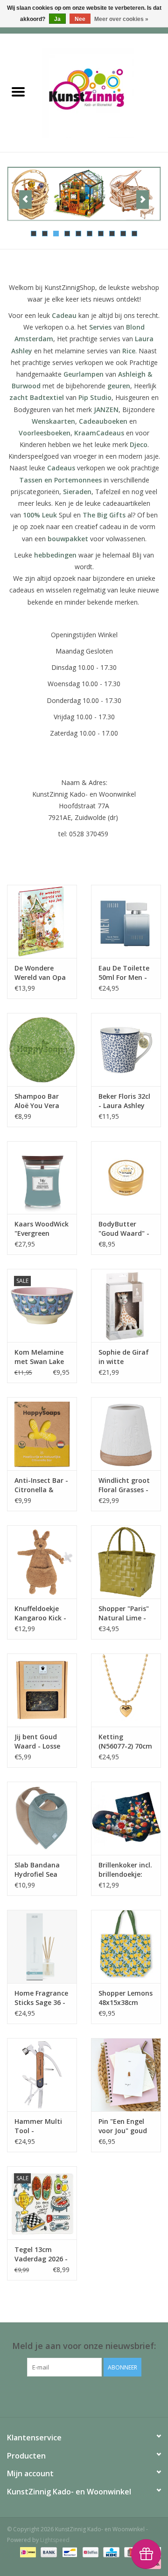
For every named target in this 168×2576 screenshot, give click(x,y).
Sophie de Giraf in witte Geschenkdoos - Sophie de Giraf (124, 1357)
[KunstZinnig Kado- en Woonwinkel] (102, 92)
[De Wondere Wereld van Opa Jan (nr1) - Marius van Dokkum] (42, 921)
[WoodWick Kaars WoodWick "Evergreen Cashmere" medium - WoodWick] (42, 1178)
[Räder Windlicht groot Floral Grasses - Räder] (126, 1434)
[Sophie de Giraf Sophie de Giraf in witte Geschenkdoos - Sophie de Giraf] (126, 1305)
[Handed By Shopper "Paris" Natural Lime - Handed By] (126, 1562)
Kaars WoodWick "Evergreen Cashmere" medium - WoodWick (42, 1229)
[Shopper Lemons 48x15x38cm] (126, 1946)
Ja (57, 19)
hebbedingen (55, 555)
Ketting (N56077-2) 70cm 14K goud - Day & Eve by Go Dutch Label (125, 1742)
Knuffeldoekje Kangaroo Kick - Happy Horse (40, 1613)
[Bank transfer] (48, 2552)
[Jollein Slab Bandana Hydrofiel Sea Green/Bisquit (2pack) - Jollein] (42, 1818)
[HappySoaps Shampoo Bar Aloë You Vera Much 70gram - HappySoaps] (42, 1050)
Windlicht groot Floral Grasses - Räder (124, 1485)
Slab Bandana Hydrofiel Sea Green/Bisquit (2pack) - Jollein (39, 1870)
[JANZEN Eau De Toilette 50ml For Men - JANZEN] (126, 921)
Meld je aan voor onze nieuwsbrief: (84, 2346)
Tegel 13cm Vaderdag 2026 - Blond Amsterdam (41, 2254)
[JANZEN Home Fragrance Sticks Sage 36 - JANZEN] (42, 1946)
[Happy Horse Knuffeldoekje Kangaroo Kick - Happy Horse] (42, 1562)
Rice (129, 351)
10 (134, 234)
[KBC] (110, 2552)
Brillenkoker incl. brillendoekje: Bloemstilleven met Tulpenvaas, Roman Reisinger (126, 1870)
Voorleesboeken (45, 433)
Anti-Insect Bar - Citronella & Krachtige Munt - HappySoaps (41, 1485)
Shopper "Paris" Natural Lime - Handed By (124, 1613)
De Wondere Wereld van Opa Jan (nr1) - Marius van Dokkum (40, 973)
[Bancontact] (69, 2552)
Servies (100, 327)
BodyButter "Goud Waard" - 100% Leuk (124, 1229)
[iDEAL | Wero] (27, 2552)
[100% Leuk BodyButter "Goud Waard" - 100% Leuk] (126, 1178)
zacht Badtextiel (37, 397)
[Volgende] (143, 200)
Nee (80, 19)
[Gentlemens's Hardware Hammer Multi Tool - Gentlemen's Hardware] (42, 2075)
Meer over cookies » (121, 19)
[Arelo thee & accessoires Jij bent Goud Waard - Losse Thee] (42, 1690)
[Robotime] (84, 194)
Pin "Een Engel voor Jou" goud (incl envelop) (123, 2126)
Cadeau (64, 315)
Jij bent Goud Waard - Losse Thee (37, 1742)
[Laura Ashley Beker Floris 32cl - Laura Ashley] (126, 1050)
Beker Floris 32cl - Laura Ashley (124, 1101)
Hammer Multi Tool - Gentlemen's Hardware (38, 2126)
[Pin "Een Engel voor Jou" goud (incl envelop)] (126, 2075)
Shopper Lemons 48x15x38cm (126, 1998)
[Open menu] (18, 91)
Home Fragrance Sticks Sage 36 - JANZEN (41, 1998)
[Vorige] (25, 200)
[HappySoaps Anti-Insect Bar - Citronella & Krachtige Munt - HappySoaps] (42, 1434)
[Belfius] (90, 2552)
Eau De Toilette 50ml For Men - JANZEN (124, 973)
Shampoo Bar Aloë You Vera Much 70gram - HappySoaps (39, 1101)
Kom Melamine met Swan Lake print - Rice (39, 1357)
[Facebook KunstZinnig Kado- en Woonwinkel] (84, 2396)
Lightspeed (55, 2540)
